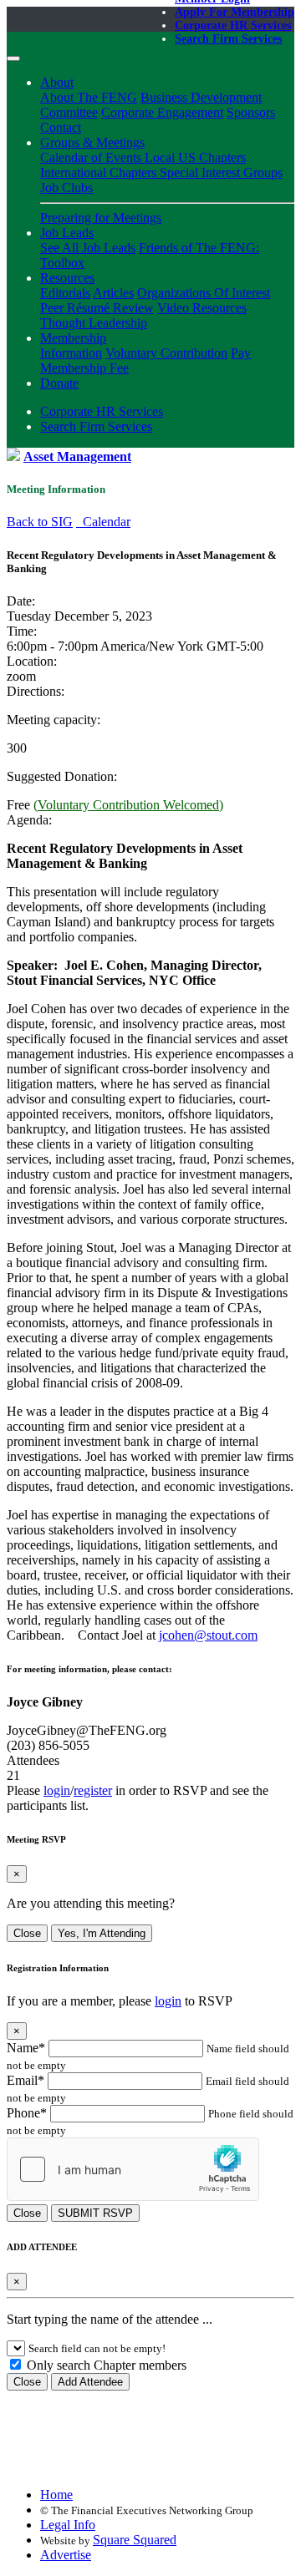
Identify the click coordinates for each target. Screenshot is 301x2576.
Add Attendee (90, 2382)
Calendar (103, 522)
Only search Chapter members (105, 2365)
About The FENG (89, 97)
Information (71, 353)
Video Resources (202, 308)
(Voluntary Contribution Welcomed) (128, 805)
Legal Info (68, 2525)
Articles (113, 293)
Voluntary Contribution (166, 353)
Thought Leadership (94, 323)
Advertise (66, 2555)
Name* (26, 2048)
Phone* (27, 2113)
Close (27, 1933)
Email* (26, 2080)
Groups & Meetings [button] (92, 142)
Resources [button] (67, 278)
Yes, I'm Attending (102, 1933)
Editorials (65, 293)
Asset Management (77, 456)
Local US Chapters (195, 157)
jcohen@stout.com (208, 1635)
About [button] (57, 82)
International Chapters (100, 172)
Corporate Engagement (162, 112)
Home (56, 2495)
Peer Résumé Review (97, 308)
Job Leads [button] (67, 233)
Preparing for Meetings (101, 218)
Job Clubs (66, 188)
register (93, 1790)
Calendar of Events (92, 157)
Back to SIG (40, 522)
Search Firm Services (228, 39)
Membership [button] (73, 338)
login (57, 1790)
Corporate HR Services (233, 25)
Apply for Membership (235, 12)
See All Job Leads (88, 248)
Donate (59, 383)
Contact (61, 127)
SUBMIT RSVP (95, 2213)
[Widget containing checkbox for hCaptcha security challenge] (133, 2169)
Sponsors (251, 112)
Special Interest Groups (221, 172)
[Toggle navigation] (13, 58)
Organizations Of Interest (204, 293)
